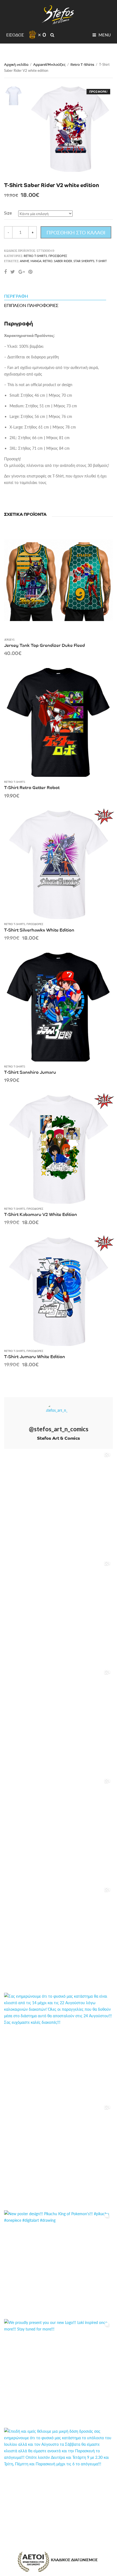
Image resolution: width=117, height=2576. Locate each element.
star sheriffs (84, 261)
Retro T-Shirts (82, 64)
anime (24, 261)
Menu (104, 35)
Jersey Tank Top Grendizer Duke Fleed (44, 645)
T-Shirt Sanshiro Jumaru (30, 1072)
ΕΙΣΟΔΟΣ (15, 35)
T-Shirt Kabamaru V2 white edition (41, 1214)
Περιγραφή (16, 296)
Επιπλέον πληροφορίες (31, 305)
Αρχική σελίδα (16, 64)
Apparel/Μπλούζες (49, 64)
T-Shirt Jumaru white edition (35, 1356)
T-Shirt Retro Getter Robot (32, 787)
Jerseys (9, 640)
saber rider (63, 261)
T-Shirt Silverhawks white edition (39, 930)
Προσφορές (58, 256)
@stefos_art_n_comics (59, 1429)
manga (36, 261)
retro (48, 261)
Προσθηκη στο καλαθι (76, 232)
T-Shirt (101, 261)
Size (8, 213)
